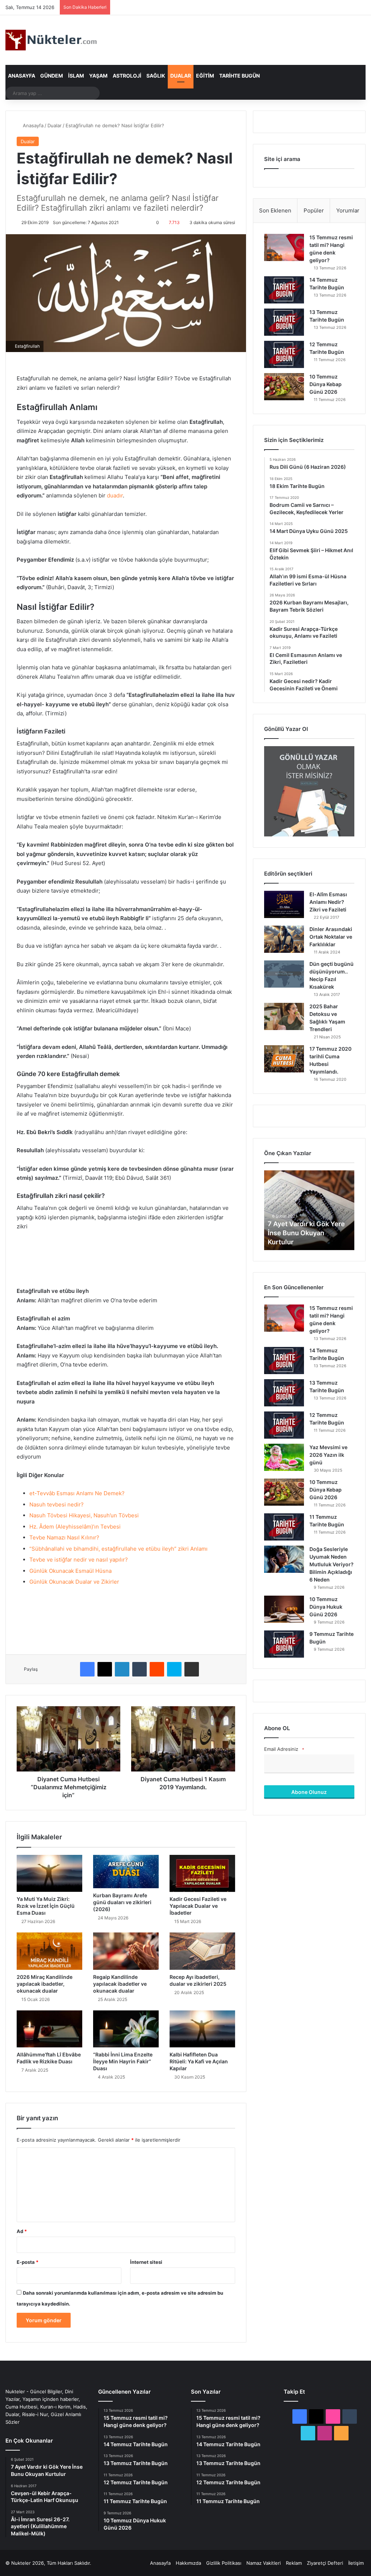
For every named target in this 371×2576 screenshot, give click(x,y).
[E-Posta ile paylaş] (192, 1669)
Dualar (181, 76)
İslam (76, 76)
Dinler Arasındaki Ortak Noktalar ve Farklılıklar (331, 937)
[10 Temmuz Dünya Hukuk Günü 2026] (284, 1609)
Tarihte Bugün (239, 76)
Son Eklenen (275, 210)
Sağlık (156, 76)
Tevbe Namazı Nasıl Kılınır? (64, 1537)
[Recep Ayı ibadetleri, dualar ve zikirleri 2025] (202, 1951)
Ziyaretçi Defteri (325, 2563)
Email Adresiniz (284, 1749)
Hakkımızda (188, 2563)
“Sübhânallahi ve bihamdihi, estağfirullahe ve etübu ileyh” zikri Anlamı (118, 1549)
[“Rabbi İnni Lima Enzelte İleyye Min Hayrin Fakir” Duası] (126, 2029)
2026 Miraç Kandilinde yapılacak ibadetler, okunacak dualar (45, 1984)
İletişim (356, 2563)
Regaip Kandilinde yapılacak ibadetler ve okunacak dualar (120, 1984)
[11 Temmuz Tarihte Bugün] (284, 1527)
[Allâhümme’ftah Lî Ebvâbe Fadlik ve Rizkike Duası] (49, 2029)
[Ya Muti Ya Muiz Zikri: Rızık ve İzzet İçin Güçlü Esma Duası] (49, 1873)
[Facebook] (87, 1669)
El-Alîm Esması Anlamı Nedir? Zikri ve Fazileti (328, 902)
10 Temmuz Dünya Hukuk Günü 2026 (326, 1607)
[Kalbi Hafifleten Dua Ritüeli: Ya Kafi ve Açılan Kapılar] (202, 2029)
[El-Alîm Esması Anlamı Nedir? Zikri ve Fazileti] (284, 904)
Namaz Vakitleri (264, 2563)
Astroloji (127, 76)
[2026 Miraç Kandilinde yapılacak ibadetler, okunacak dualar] (49, 1951)
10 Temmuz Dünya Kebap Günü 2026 (326, 384)
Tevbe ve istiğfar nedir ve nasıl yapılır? (79, 1560)
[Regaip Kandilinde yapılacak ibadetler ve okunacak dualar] (126, 1951)
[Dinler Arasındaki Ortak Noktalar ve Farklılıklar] (284, 939)
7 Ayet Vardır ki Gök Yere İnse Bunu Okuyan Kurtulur (306, 1233)
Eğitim (205, 76)
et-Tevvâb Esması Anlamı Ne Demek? (77, 1493)
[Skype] (174, 1669)
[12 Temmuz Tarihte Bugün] (284, 354)
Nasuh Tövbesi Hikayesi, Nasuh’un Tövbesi (84, 1515)
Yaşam (98, 76)
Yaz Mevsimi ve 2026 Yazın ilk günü (328, 1455)
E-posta (28, 2262)
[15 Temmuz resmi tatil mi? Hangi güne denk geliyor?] (284, 247)
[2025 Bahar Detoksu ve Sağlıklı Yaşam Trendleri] (284, 1016)
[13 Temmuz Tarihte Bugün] (284, 322)
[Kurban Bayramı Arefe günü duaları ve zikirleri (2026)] (126, 1872)
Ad (22, 2231)
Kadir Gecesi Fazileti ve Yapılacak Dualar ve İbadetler (198, 1906)
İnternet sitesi (146, 2262)
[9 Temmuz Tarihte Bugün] (284, 1644)
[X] (105, 1669)
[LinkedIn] (122, 1669)
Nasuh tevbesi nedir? (57, 1504)
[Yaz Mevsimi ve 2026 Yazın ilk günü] (284, 1457)
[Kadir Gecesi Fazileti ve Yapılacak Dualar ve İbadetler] (202, 1873)
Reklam (294, 2563)
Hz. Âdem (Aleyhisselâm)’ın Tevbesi (75, 1527)
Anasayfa (22, 76)
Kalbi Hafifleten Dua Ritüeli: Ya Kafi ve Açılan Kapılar (199, 2061)
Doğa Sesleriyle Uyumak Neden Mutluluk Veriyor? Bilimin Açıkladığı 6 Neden (332, 1564)
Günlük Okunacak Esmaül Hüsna (71, 1571)
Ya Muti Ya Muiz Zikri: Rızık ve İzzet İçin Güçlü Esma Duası (46, 1906)
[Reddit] (157, 1669)
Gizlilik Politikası (224, 2563)
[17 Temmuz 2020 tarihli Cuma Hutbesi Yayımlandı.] (284, 1059)
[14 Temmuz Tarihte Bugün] (284, 290)
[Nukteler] (51, 40)
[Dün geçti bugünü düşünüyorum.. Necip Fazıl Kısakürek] (284, 974)
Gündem (52, 76)
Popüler (314, 210)
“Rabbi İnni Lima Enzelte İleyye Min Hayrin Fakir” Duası (123, 2061)
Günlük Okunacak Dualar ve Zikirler (74, 1582)
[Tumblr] (139, 1669)
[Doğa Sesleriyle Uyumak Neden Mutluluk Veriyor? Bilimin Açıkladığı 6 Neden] (284, 1559)
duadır (115, 495)
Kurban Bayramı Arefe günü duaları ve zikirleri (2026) (122, 1902)
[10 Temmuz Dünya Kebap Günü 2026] (284, 387)
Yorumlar (348, 210)
